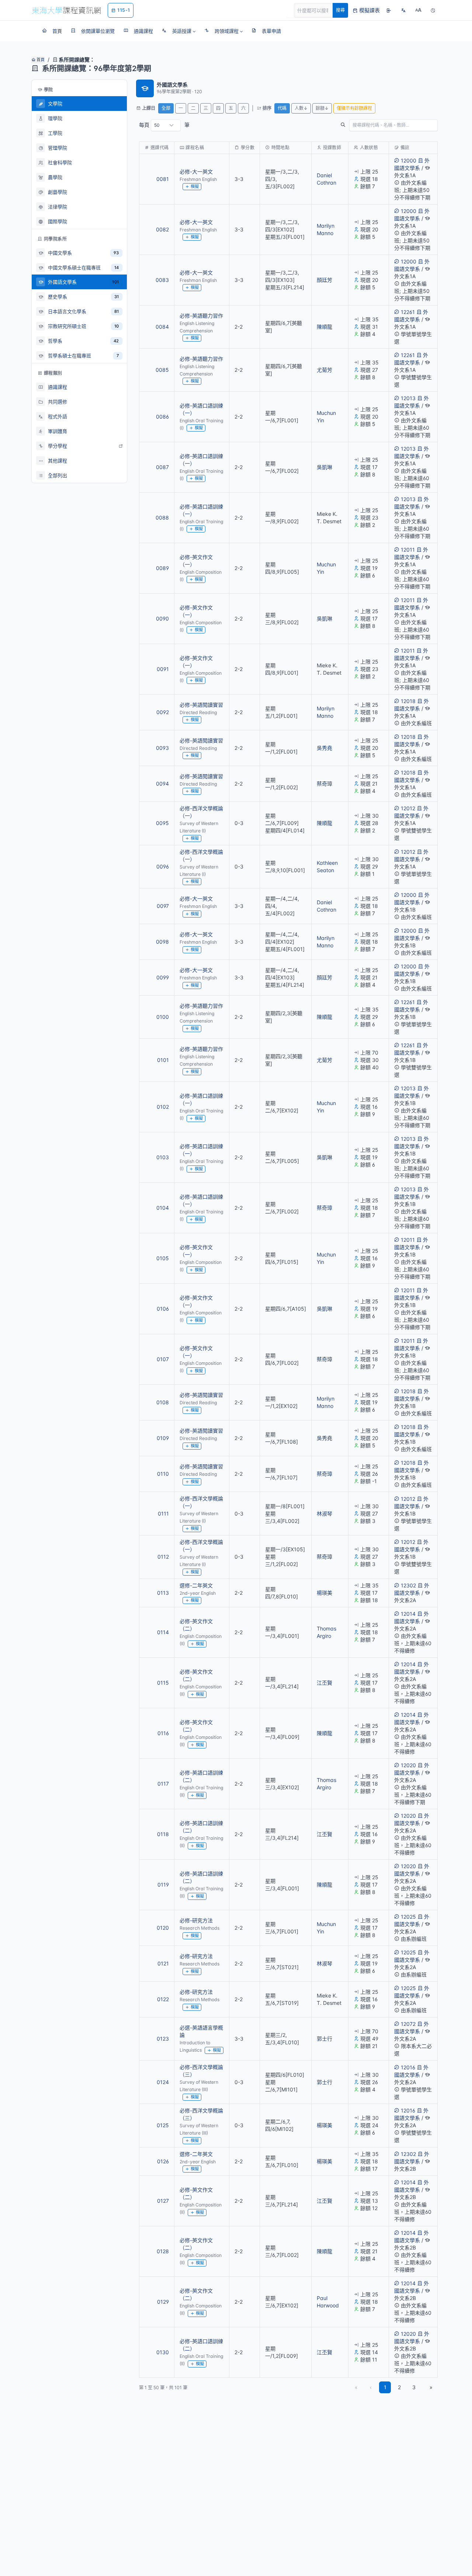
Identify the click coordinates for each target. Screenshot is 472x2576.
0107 (163, 1359)
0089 (162, 568)
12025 (408, 1917)
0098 (162, 942)
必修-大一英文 (196, 172)
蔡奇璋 (324, 784)
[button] (179, 31)
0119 (163, 1885)
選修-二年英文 (196, 1585)
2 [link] (399, 2387)
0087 (162, 467)
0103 (163, 1157)
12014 (408, 1614)
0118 (163, 1834)
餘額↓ (322, 108)
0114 (163, 1632)
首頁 (40, 60)
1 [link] (385, 2387)
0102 (163, 1107)
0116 (163, 1733)
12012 (408, 808)
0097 (163, 906)
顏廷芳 (324, 280)
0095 (162, 823)
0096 (163, 866)
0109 (163, 1438)
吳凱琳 (324, 467)
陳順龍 (324, 327)
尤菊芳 (324, 370)
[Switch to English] (403, 10)
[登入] (389, 10)
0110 (163, 1474)
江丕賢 (324, 1683)
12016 (408, 2067)
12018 (408, 701)
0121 (163, 1963)
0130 (163, 2352)
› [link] (428, 187)
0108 (163, 1402)
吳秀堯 (324, 748)
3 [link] (414, 2387)
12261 (408, 312)
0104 (163, 1208)
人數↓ (301, 108)
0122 (163, 1999)
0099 (163, 977)
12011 (408, 550)
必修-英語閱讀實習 (201, 705)
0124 (163, 2082)
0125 (163, 2125)
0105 (163, 1258)
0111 (163, 1514)
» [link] (431, 2387)
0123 (163, 2039)
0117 (163, 1784)
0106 (163, 1309)
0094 (162, 784)
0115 (163, 1683)
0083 (162, 280)
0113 (163, 1593)
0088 (162, 518)
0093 (162, 748)
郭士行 (324, 2039)
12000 (409, 160)
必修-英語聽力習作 (201, 316)
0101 (163, 1060)
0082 (162, 229)
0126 (163, 2161)
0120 (163, 1928)
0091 (163, 669)
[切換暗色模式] (433, 10)
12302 (408, 1585)
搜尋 (340, 10)
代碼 (282, 108)
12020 (408, 1765)
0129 (163, 2302)
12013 (408, 398)
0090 (162, 618)
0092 (163, 712)
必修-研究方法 (196, 1920)
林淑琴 (324, 1514)
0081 (163, 179)
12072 (408, 2024)
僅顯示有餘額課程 (354, 108)
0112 (163, 1557)
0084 (162, 327)
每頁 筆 (164, 125)
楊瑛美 (324, 1593)
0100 (163, 1017)
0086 (162, 417)
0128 (163, 2251)
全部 (166, 108)
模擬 (195, 186)
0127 (163, 2201)
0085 (162, 370)
